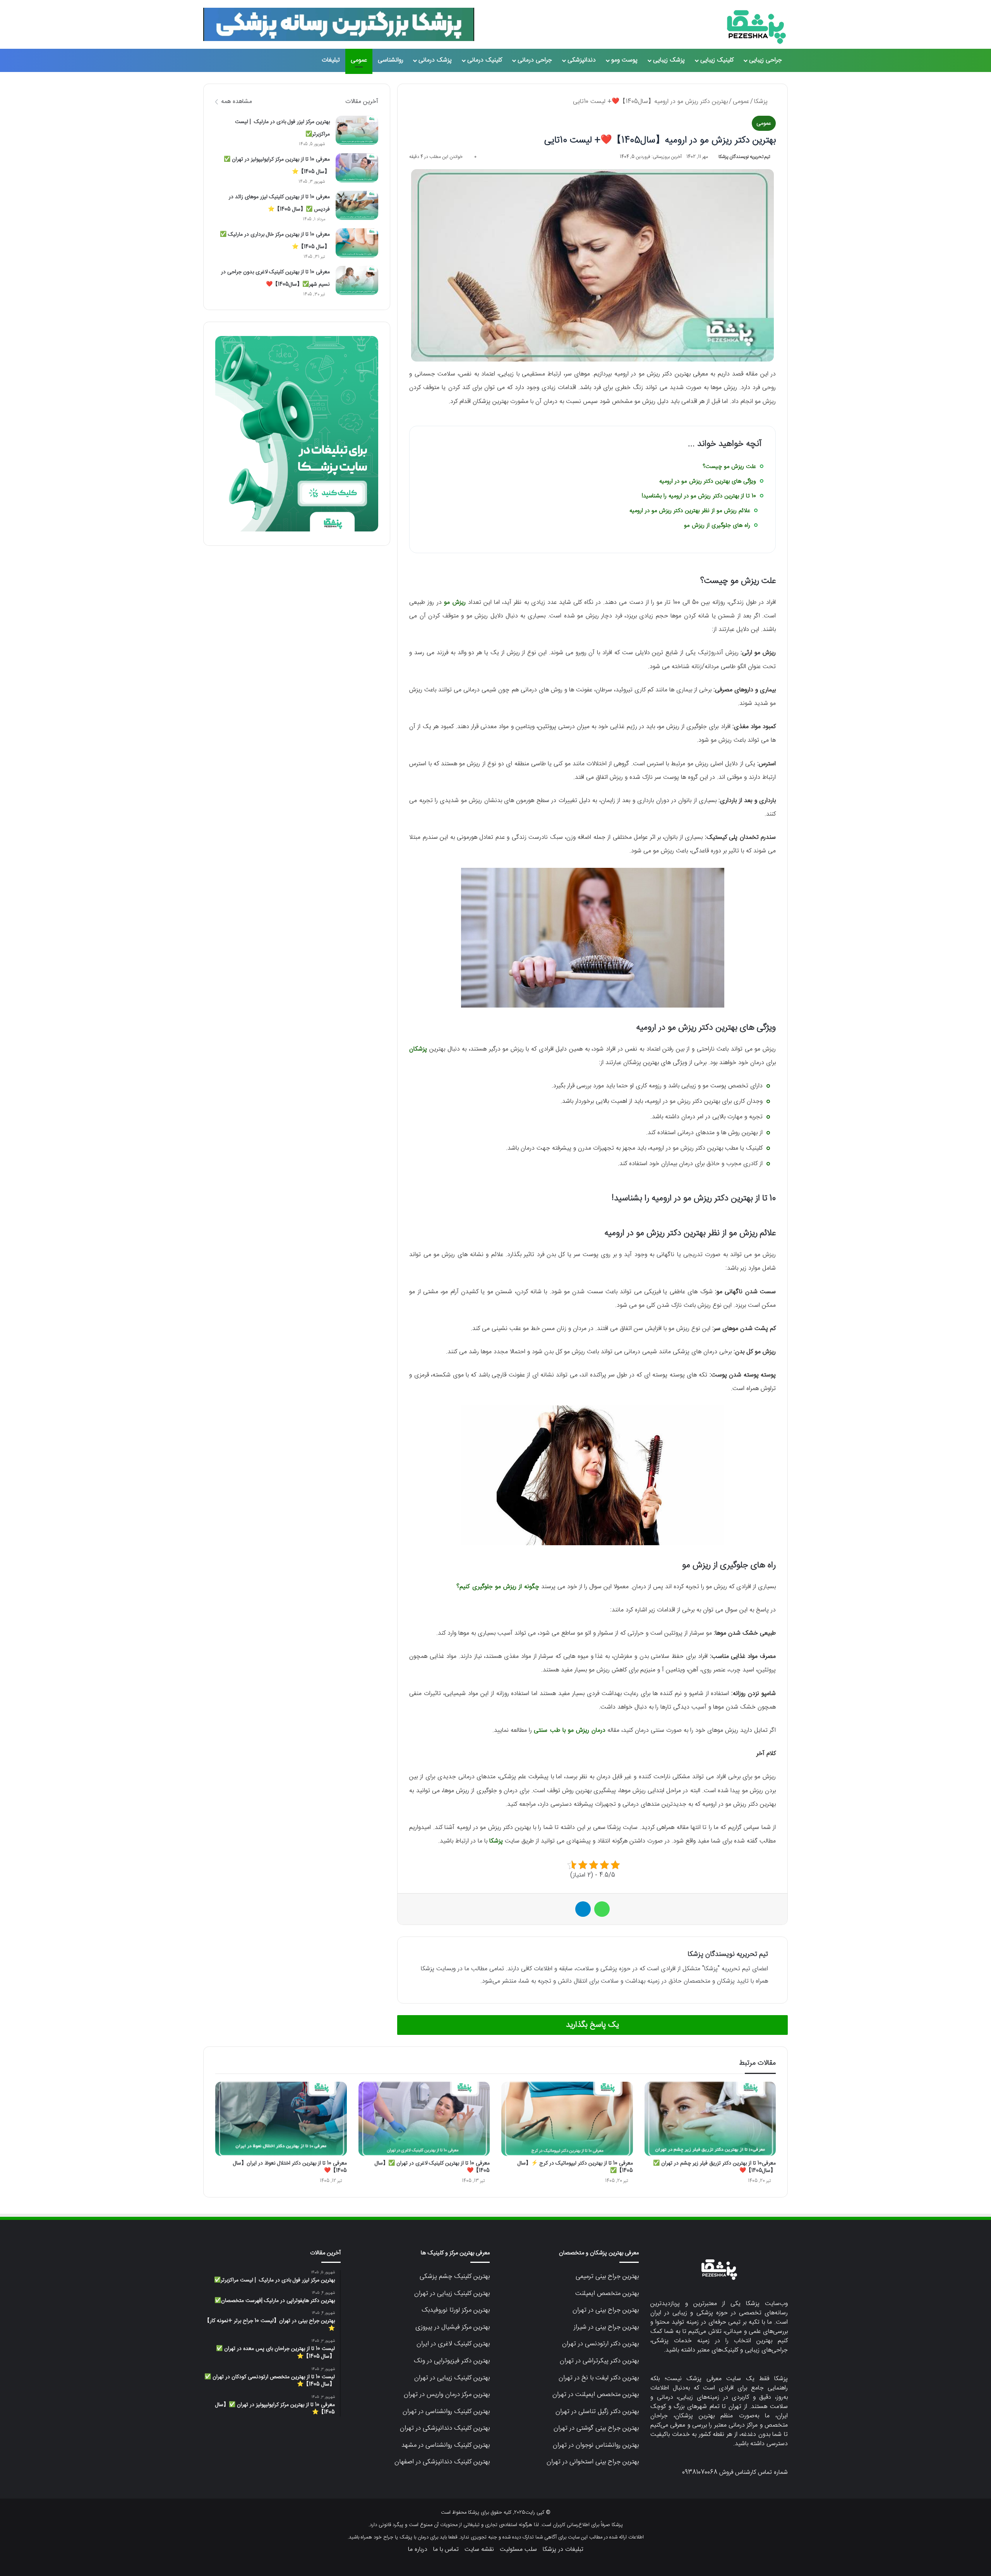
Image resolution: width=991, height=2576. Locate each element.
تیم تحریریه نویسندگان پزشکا (744, 157)
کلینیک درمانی (485, 60)
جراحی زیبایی (766, 60)
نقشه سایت (479, 2549)
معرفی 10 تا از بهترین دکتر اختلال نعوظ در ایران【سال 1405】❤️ (290, 2167)
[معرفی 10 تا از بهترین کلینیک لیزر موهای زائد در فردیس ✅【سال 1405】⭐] (357, 205)
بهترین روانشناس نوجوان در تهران (596, 2445)
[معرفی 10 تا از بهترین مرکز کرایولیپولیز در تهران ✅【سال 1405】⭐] (357, 168)
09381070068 (700, 2472)
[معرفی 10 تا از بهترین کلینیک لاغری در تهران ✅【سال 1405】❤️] (424, 2119)
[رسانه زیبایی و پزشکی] (756, 27)
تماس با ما (446, 2549)
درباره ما (418, 2549)
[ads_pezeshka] (339, 24)
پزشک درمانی (435, 60)
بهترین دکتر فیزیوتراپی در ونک (452, 2361)
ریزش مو (455, 602)
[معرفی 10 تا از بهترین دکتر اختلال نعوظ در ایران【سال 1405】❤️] (281, 2119)
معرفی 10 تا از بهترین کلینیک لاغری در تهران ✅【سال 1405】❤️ (432, 2167)
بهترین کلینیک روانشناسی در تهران (446, 2411)
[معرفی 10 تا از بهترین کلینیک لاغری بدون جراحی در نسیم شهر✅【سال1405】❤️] (357, 280)
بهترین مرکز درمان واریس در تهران (447, 2394)
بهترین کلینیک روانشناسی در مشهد (446, 2445)
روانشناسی (391, 60)
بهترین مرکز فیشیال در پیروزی (453, 2327)
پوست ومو (624, 60)
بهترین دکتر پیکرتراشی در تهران (599, 2361)
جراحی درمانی (535, 60)
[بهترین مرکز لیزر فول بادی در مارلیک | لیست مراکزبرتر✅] (357, 130)
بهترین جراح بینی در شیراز (606, 2327)
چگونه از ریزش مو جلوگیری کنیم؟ (498, 1587)
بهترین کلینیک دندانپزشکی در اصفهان (442, 2462)
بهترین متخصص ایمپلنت (607, 2293)
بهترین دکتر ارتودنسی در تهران (600, 2344)
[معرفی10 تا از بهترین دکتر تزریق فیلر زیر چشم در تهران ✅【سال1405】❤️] (710, 2119)
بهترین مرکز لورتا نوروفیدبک (456, 2310)
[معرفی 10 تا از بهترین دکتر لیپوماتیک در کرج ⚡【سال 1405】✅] (567, 2119)
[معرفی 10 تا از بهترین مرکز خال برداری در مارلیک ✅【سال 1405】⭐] (357, 243)
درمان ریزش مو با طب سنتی (570, 1730)
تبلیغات (331, 60)
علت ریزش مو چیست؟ (729, 467)
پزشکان (418, 1049)
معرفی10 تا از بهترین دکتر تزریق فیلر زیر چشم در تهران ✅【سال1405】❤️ (714, 2167)
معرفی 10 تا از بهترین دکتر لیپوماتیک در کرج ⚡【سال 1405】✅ (575, 2167)
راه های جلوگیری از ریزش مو (717, 525)
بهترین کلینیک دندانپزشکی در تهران (445, 2428)
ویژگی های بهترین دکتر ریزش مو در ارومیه (708, 481)
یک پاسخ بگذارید (592, 2025)
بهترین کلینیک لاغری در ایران (453, 2344)
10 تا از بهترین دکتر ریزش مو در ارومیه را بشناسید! (699, 496)
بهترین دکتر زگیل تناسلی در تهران (597, 2411)
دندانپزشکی (582, 60)
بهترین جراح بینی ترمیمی (607, 2276)
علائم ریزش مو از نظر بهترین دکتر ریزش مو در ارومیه (690, 511)
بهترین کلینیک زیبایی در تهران (452, 2293)
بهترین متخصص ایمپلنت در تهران (596, 2394)
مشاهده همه (237, 102)
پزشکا (762, 102)
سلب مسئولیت (518, 2549)
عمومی (359, 60)
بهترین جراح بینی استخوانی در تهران (593, 2462)
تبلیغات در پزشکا (563, 2549)
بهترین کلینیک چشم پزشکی (455, 2276)
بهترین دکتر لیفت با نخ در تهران (599, 2378)
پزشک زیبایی (669, 60)
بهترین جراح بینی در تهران (606, 2310)
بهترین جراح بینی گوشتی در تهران (596, 2428)
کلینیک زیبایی (717, 60)
